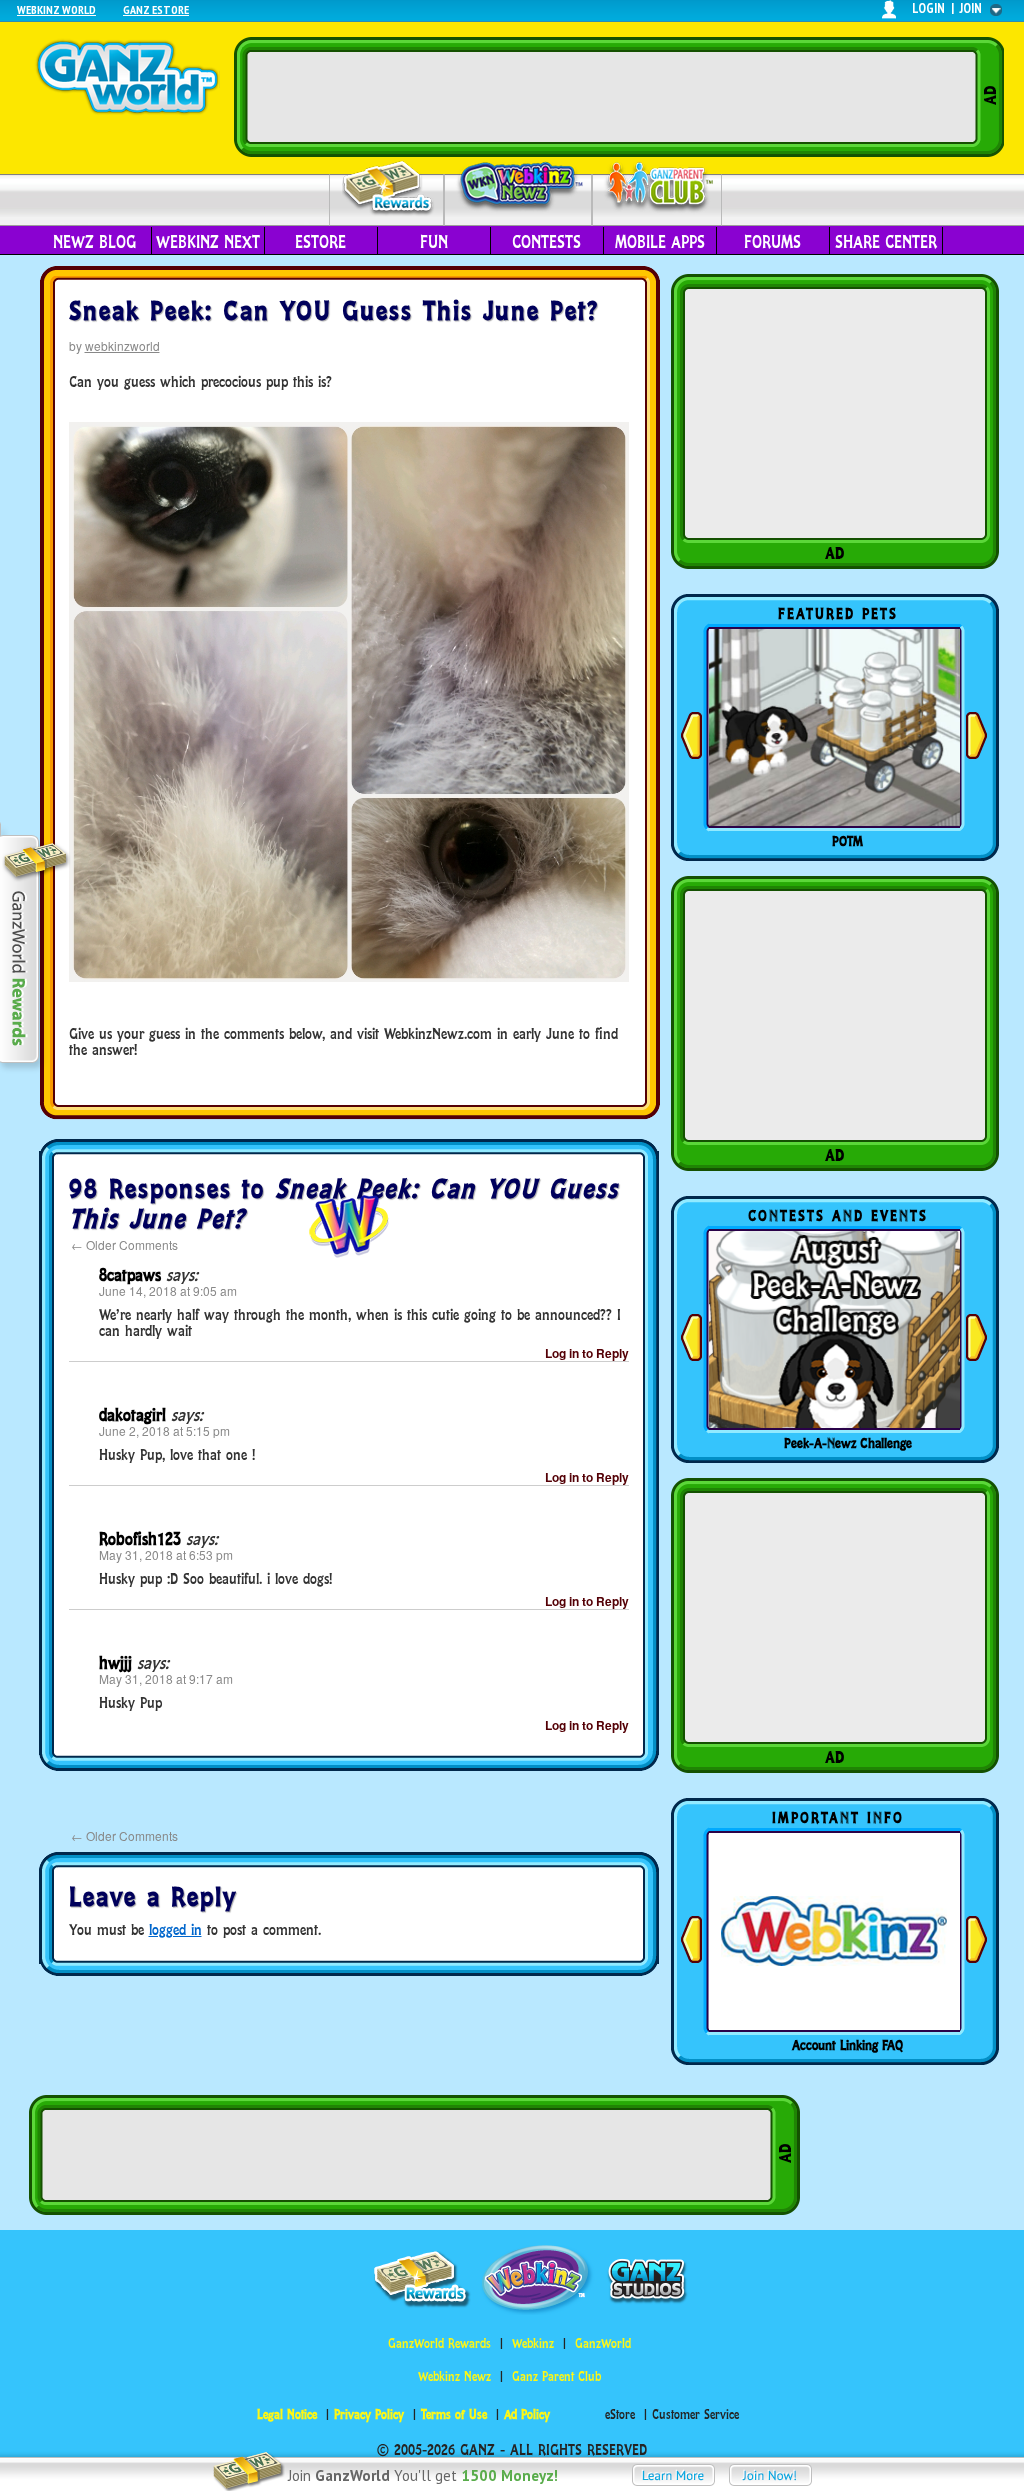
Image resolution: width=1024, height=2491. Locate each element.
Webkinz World (56, 9)
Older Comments (124, 1244)
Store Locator (848, 2045)
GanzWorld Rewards (439, 2343)
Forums (772, 242)
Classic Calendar (848, 1443)
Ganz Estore (156, 9)
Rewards (388, 188)
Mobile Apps (660, 242)
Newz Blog (94, 242)
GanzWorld (603, 2343)
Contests (546, 242)
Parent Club (657, 187)
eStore (320, 242)
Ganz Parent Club (556, 2376)
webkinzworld (122, 345)
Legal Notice (287, 2414)
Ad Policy (527, 2414)
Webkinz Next (208, 242)
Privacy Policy (369, 2414)
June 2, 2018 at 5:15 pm (164, 1430)
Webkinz (533, 2343)
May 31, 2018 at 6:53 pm (166, 1554)
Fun (434, 242)
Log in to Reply (587, 1353)
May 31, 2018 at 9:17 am (166, 1678)
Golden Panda (848, 841)
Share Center (886, 242)
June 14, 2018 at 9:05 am (168, 1290)
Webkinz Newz (518, 187)
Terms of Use (454, 2414)
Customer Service (695, 2414)
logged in (175, 1929)
